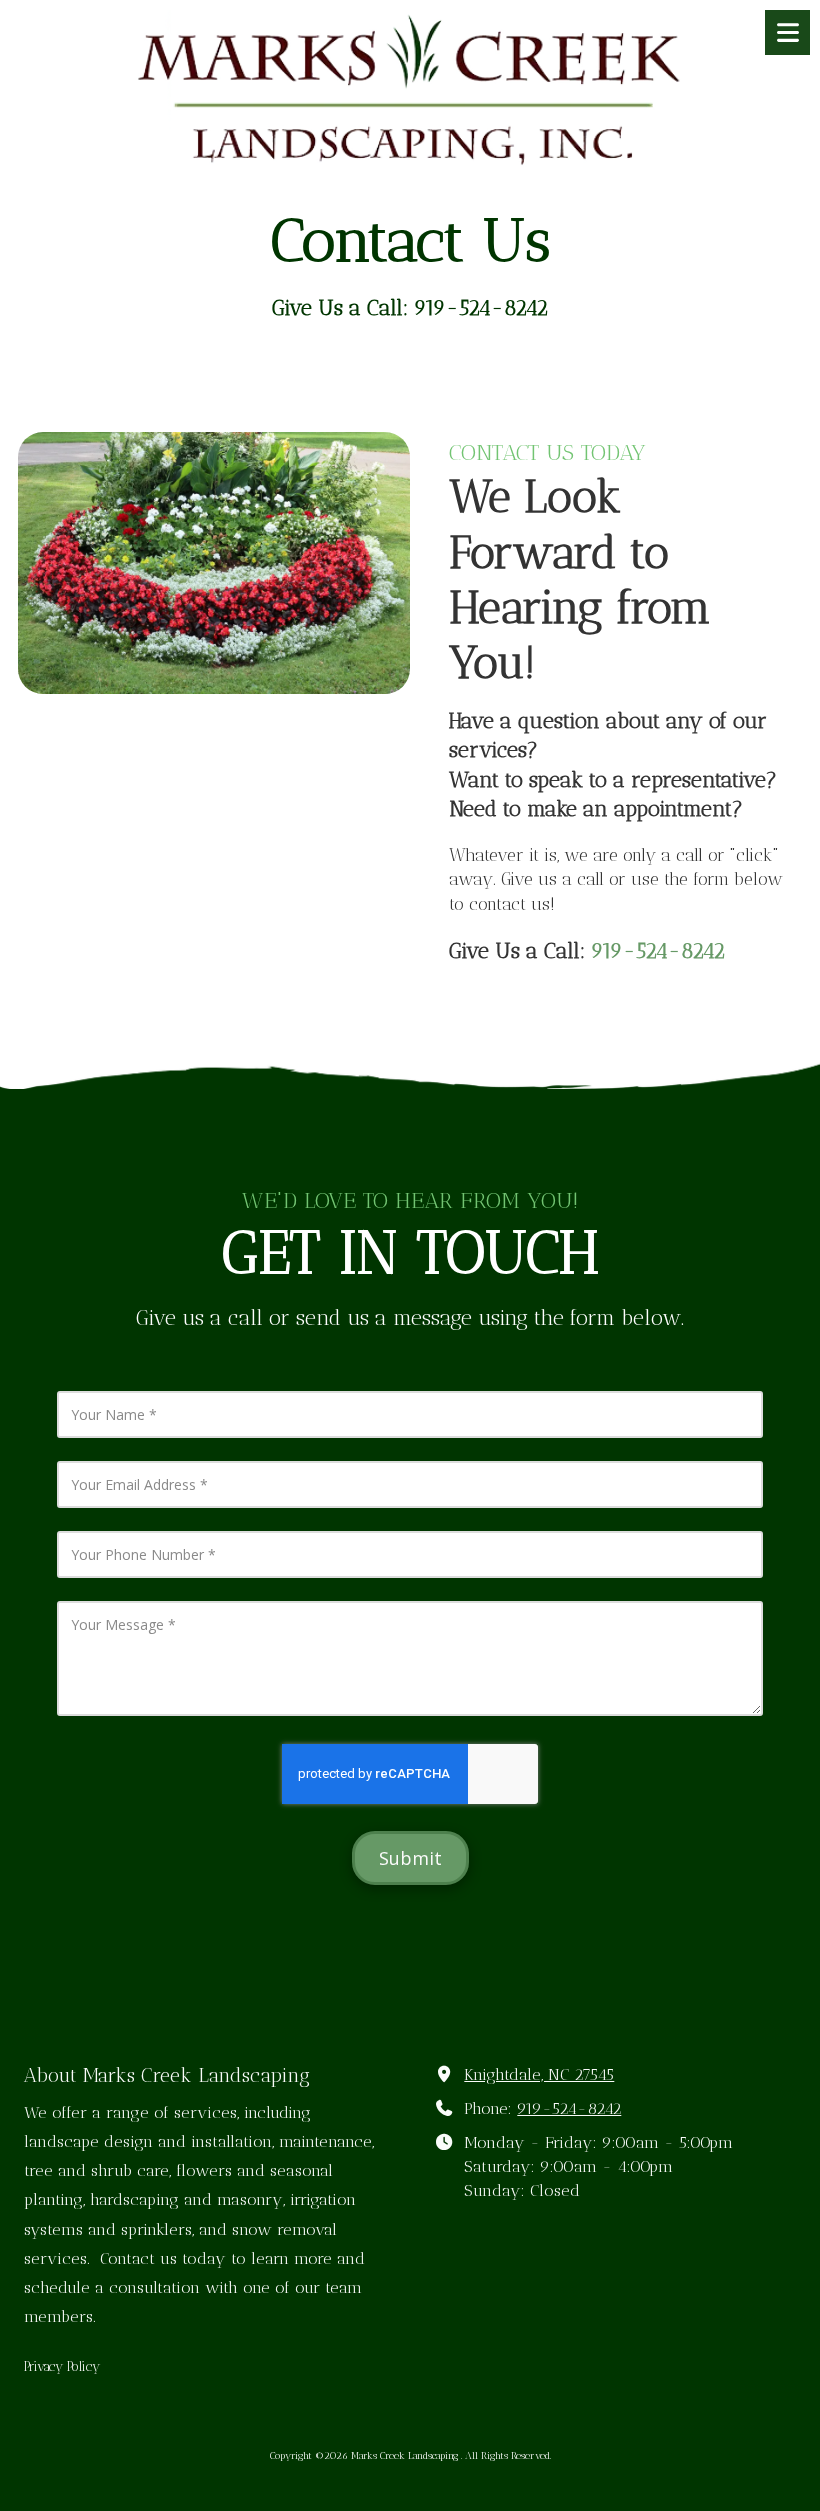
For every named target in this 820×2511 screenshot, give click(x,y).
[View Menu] (787, 32)
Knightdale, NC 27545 (539, 2074)
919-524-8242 (569, 2108)
